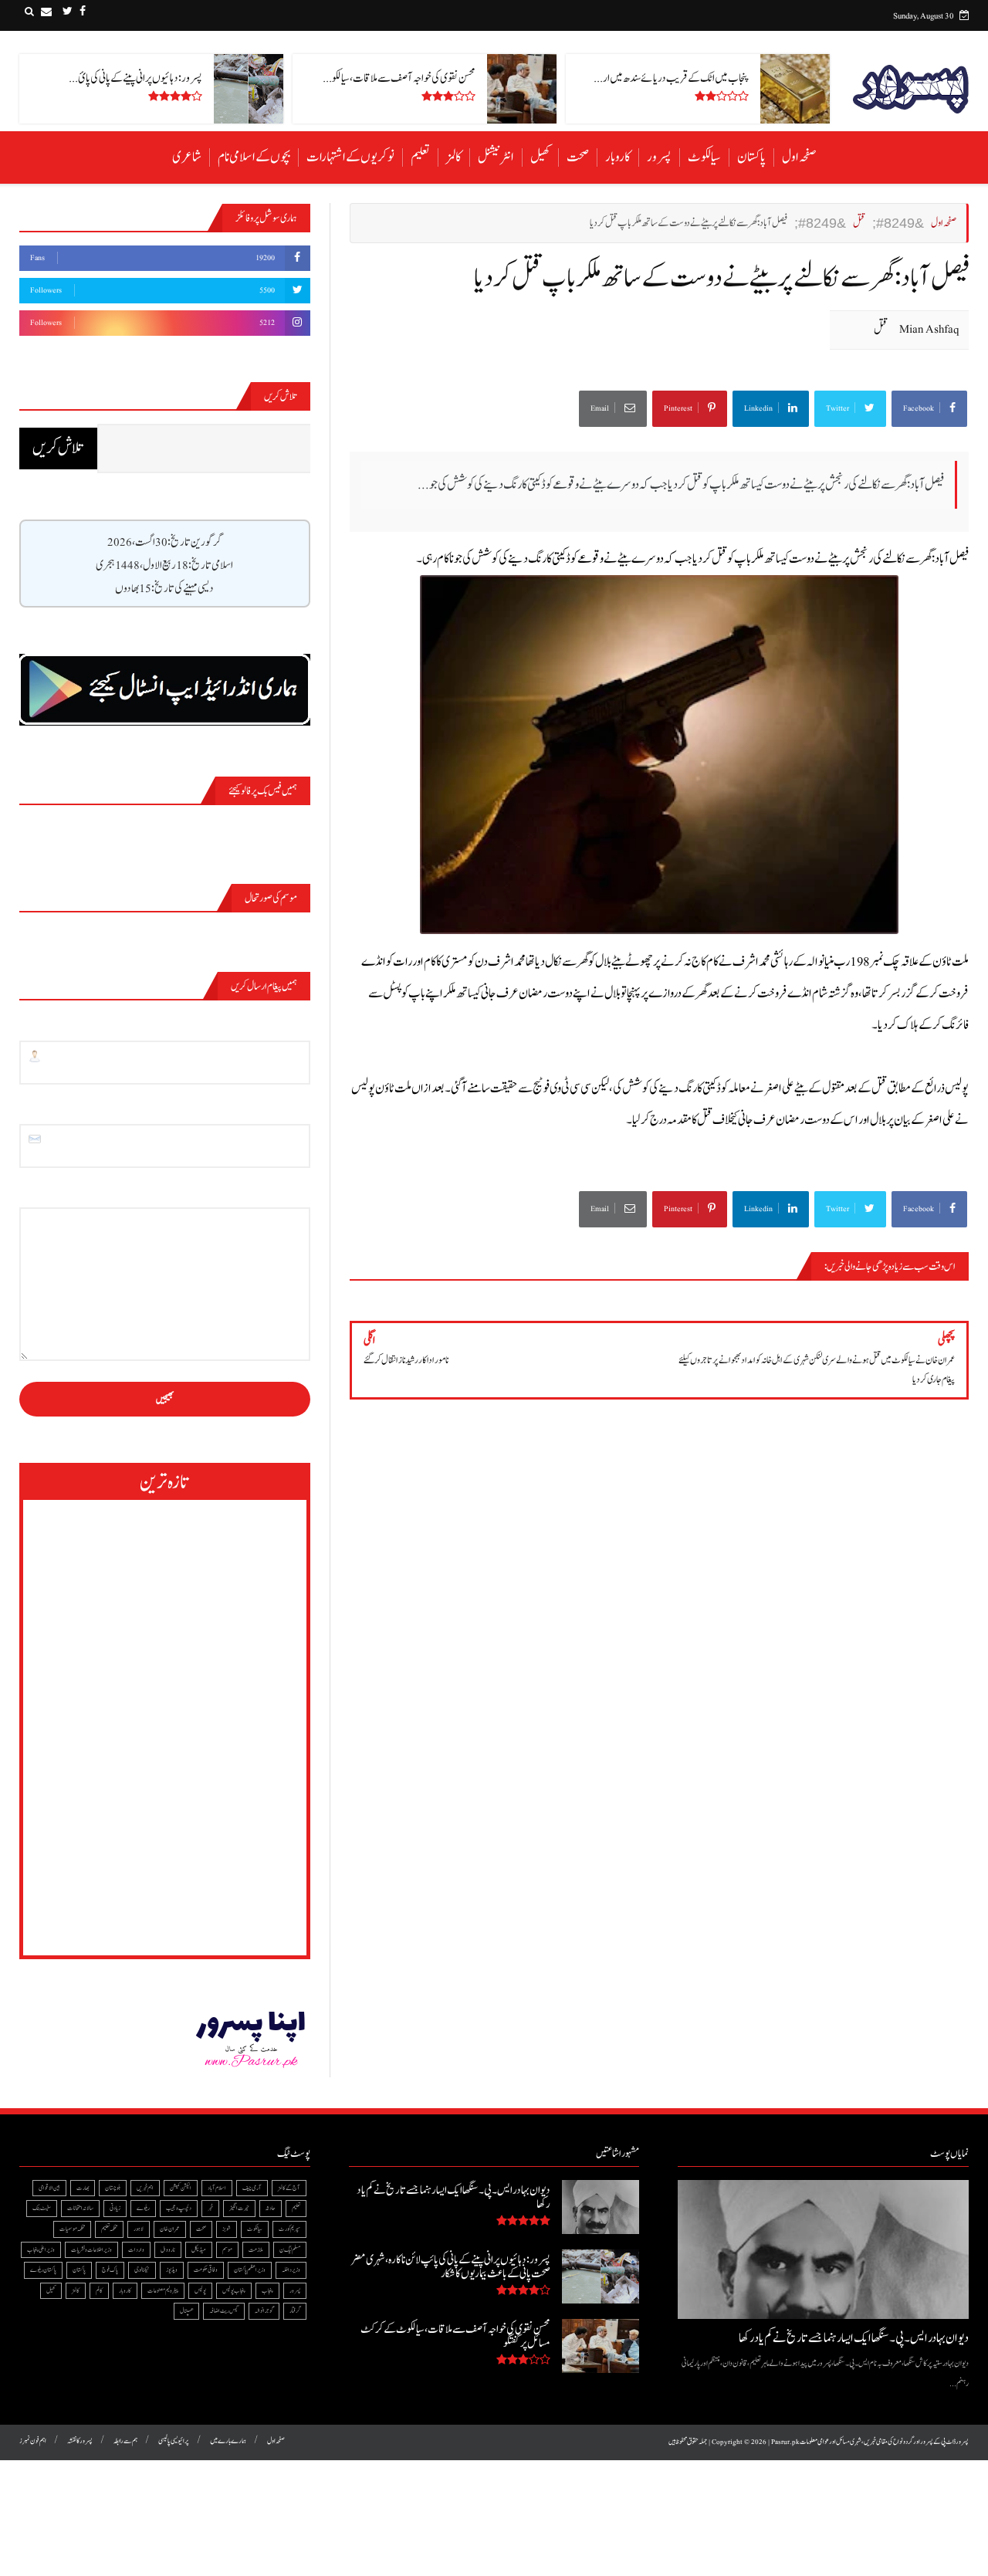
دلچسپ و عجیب (179, 2208)
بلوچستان (113, 2188)
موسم (227, 2250)
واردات (136, 2250)
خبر (210, 2208)
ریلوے (143, 2208)
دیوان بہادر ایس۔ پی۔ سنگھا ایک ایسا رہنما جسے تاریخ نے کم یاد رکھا (854, 2338)
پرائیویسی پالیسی (174, 2441)
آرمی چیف (252, 2188)
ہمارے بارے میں (228, 2441)
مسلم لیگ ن (290, 2250)
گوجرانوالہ (264, 2311)
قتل (881, 329)
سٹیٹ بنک (42, 2208)
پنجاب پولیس (234, 2291)
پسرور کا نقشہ (80, 2441)
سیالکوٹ (704, 157)
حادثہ (271, 2208)
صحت (578, 157)
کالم (99, 2291)
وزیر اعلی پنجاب (41, 2250)
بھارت (83, 2188)
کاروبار (618, 157)
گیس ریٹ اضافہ (224, 2311)
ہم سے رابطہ (125, 2441)
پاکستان (751, 157)
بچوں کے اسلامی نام (254, 157)
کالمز (454, 157)
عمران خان (170, 2229)
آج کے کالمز (289, 2188)
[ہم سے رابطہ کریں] (46, 12)
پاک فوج (110, 2270)
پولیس (200, 2291)
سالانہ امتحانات (80, 2208)
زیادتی (115, 2208)
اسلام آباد (217, 2188)
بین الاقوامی (49, 2188)
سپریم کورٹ (289, 2229)
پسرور (659, 157)
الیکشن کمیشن (181, 2188)
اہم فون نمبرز (33, 2441)
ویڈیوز (172, 2270)
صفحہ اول (799, 157)
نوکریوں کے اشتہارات (350, 157)
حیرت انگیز (239, 2208)
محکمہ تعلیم (109, 2229)
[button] (29, 11)
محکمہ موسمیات (72, 2229)
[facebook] (83, 12)
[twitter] (68, 12)
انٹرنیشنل (496, 157)
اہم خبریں (145, 2188)
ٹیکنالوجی (142, 2270)
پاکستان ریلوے (43, 2270)
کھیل (540, 157)
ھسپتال (186, 2311)
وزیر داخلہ (291, 2270)
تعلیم (420, 157)
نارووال (168, 2250)
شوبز (227, 2229)
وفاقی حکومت (206, 2270)
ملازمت (256, 2250)
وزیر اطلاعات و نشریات (91, 2250)
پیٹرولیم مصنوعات (163, 2291)
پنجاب (267, 2291)
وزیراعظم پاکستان (250, 2270)
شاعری (187, 157)
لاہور (139, 2229)
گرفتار (295, 2311)
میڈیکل (199, 2250)
